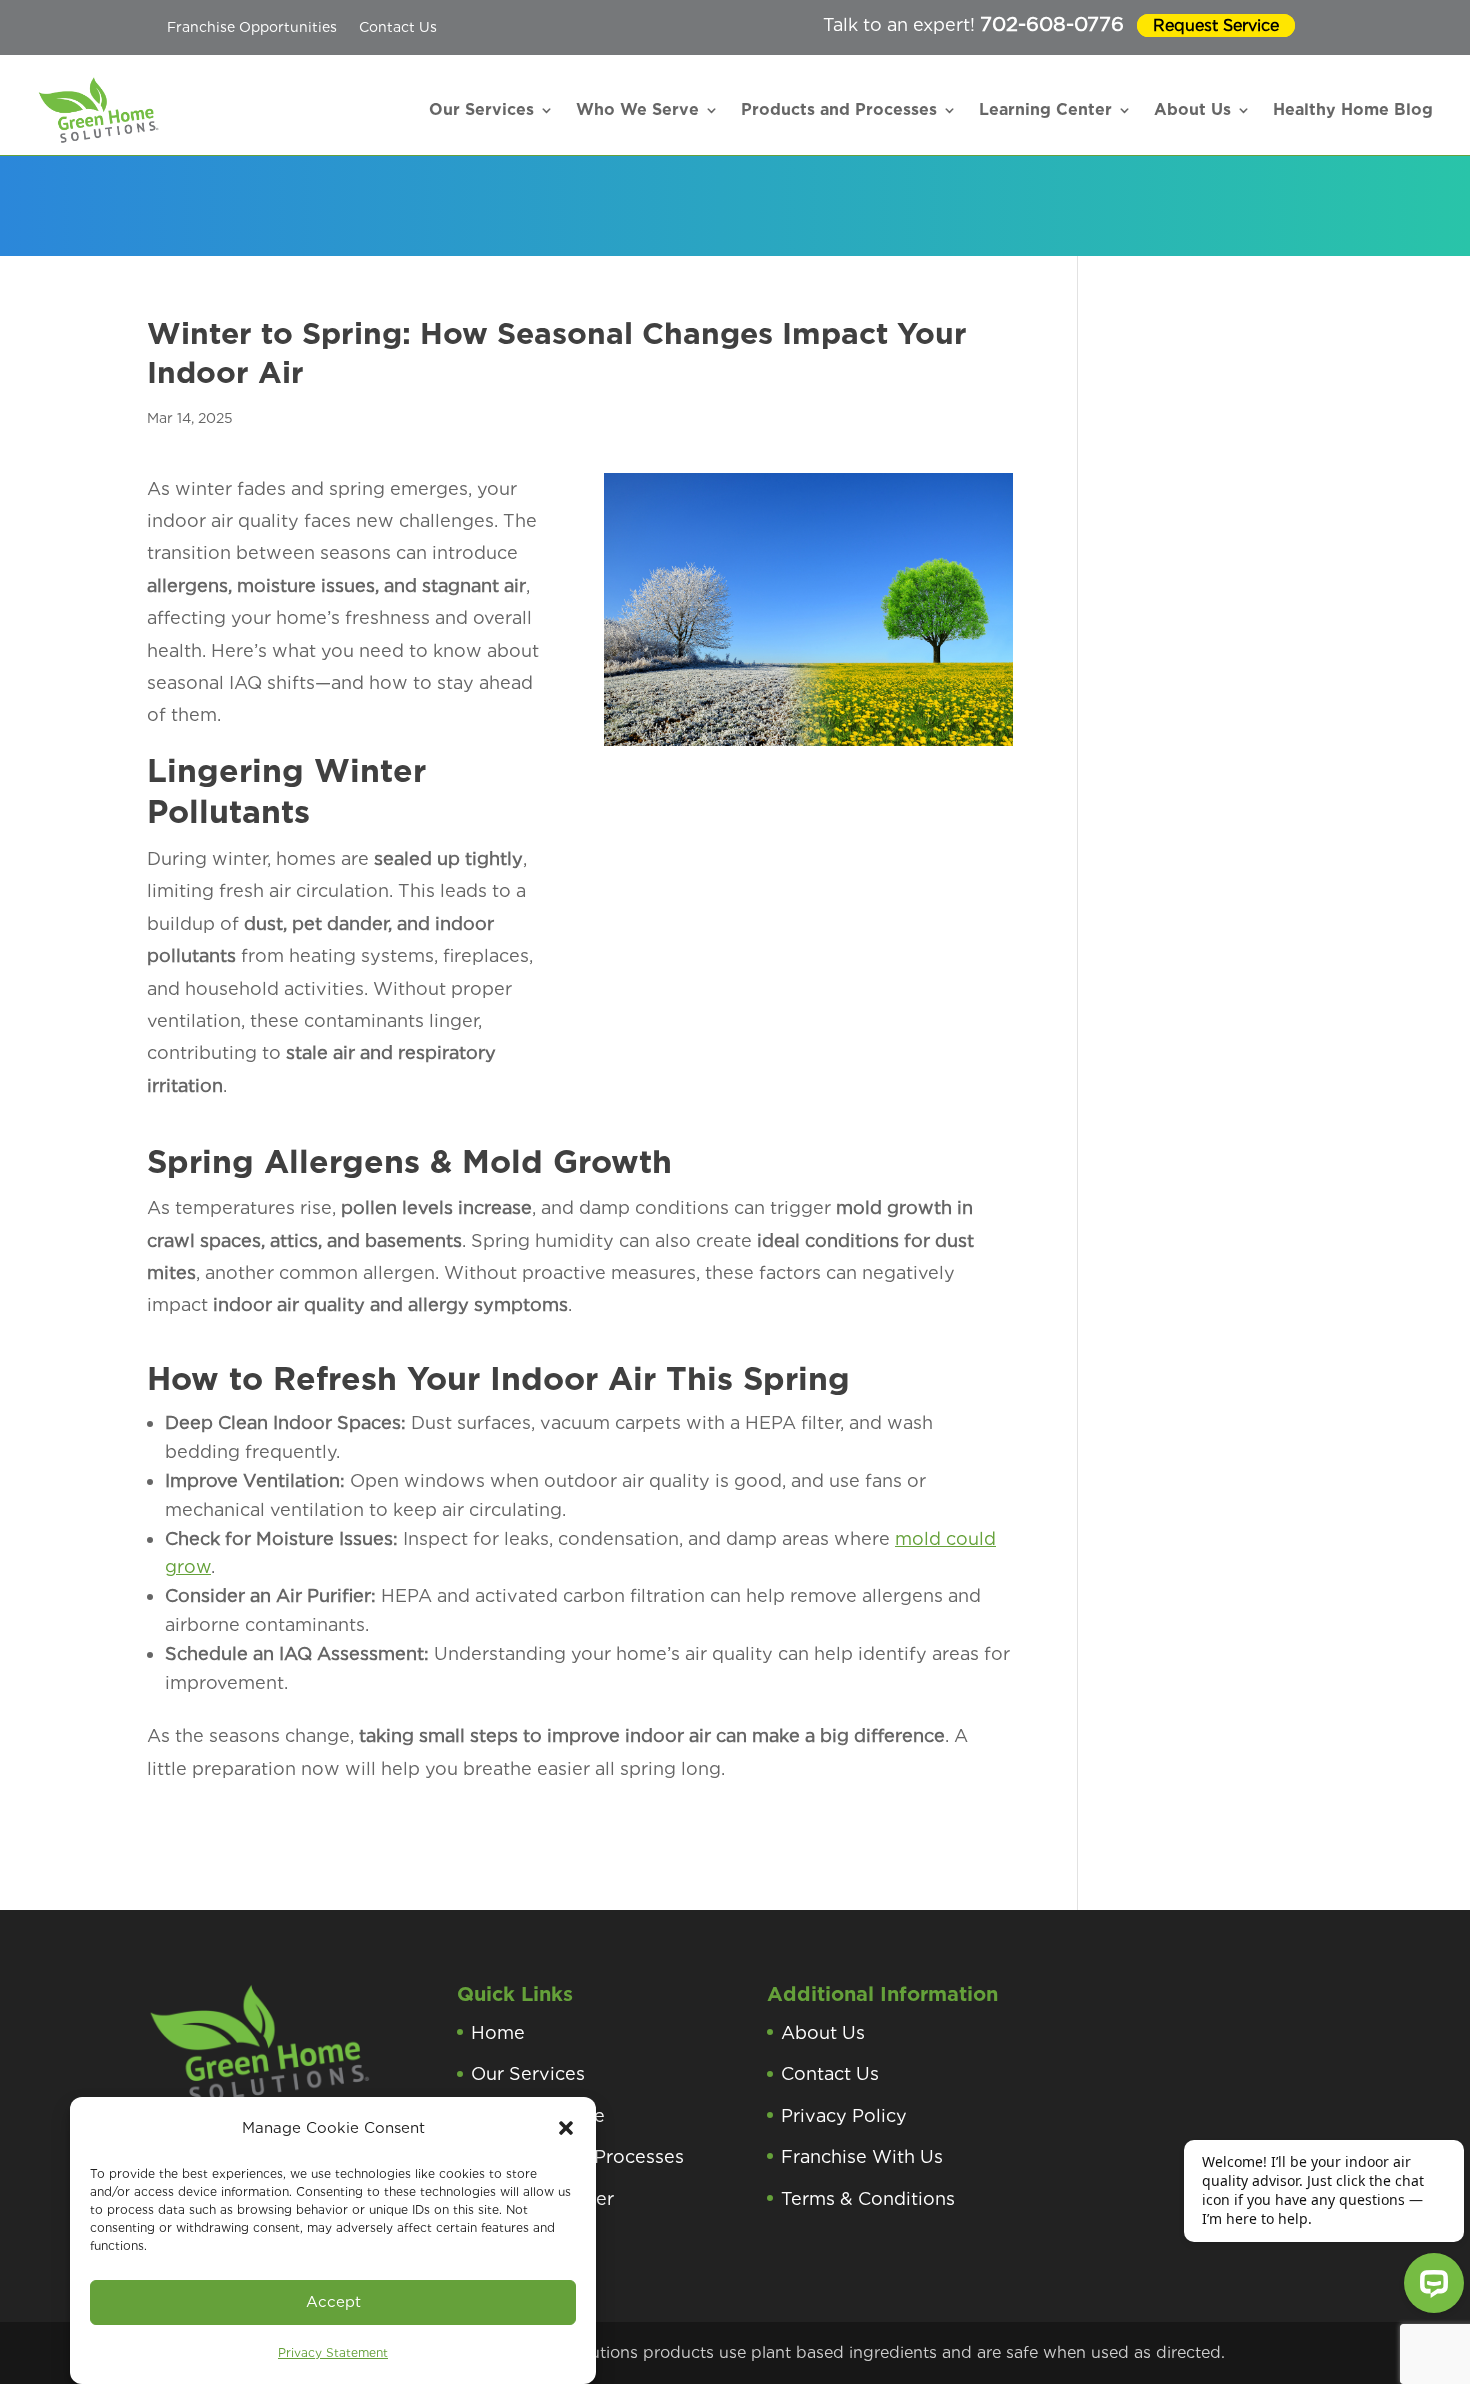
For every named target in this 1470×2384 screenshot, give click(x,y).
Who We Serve (637, 109)
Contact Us (398, 27)
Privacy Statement (333, 2352)
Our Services (481, 109)
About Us (1192, 109)
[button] (566, 2128)
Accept (333, 2302)
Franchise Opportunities (252, 27)
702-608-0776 (1052, 24)
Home (498, 2032)
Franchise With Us (862, 2156)
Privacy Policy (844, 2115)
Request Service (1216, 25)
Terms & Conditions (868, 2198)
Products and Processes (839, 109)
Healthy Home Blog (1353, 109)
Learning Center (1045, 109)
